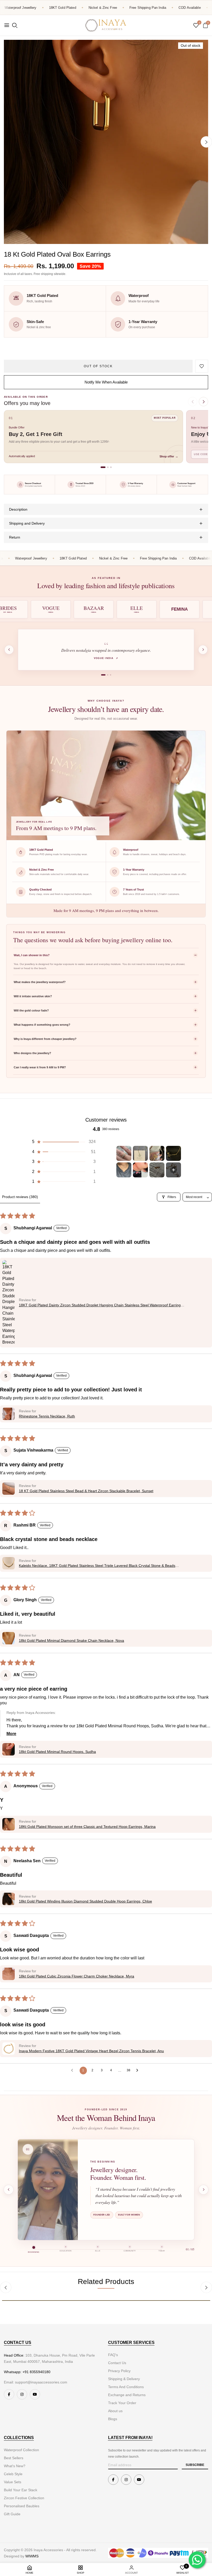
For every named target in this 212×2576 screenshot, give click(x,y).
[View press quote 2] (106, 675)
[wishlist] (196, 26)
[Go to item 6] (140, 1170)
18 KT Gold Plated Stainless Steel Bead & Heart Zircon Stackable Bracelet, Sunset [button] (86, 1491)
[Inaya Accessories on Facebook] (9, 2394)
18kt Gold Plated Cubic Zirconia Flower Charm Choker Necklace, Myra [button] (77, 1976)
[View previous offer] (193, 402)
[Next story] (203, 2190)
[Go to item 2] (140, 1153)
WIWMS (32, 2556)
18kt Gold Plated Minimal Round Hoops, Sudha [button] (57, 1752)
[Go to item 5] (124, 1170)
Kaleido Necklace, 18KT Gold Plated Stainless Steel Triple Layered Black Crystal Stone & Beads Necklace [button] (97, 1566)
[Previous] (6, 2287)
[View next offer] (203, 402)
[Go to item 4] (173, 1153)
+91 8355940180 (36, 2372)
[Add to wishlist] (202, 366)
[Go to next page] (139, 2071)
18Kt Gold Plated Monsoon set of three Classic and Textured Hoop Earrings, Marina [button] (87, 1827)
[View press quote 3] (111, 675)
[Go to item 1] (124, 1153)
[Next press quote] (203, 650)
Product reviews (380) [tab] (20, 1197)
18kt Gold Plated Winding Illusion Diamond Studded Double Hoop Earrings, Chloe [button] (85, 1901)
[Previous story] (9, 2190)
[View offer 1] (103, 467)
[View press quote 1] (102, 675)
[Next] (206, 142)
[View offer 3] (111, 467)
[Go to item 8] (173, 1170)
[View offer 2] (108, 467)
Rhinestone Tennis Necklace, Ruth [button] (47, 1416)
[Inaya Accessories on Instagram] (22, 2394)
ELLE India (106, 658)
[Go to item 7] (157, 1170)
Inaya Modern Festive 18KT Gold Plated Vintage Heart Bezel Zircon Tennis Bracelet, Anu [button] (91, 2051)
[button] (63, 1142)
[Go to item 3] (157, 1153)
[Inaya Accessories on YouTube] (35, 2394)
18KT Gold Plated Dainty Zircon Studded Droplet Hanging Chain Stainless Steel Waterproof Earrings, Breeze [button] (101, 1305)
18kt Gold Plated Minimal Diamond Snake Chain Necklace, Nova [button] (71, 1640)
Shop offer (169, 456)
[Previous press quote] (9, 650)
